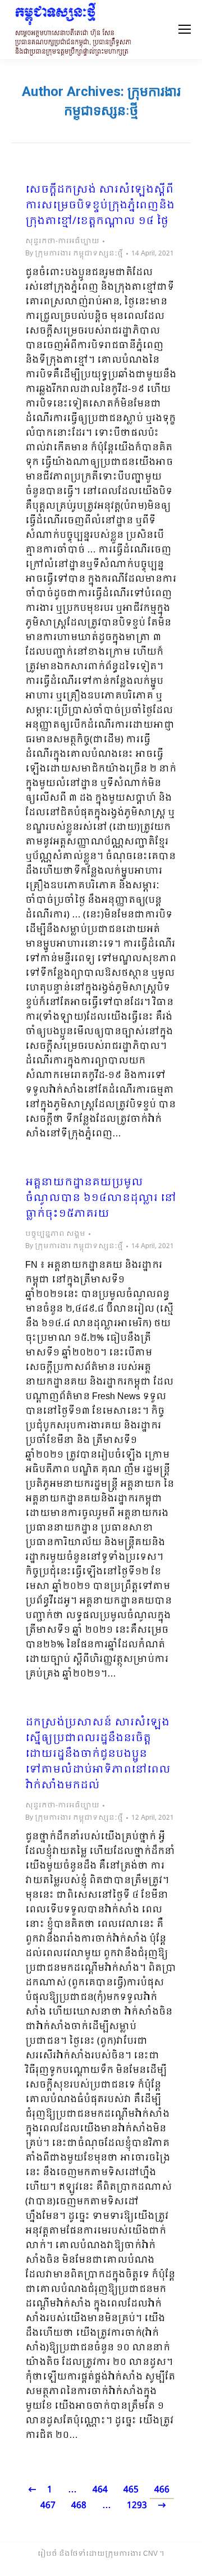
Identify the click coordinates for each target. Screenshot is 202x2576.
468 (79, 2506)
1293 (137, 2506)
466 (162, 2490)
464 (100, 2490)
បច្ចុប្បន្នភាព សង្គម (55, 1234)
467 (48, 2506)
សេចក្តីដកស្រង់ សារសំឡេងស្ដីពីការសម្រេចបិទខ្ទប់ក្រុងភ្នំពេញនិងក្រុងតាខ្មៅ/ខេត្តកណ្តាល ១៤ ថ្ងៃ (100, 206)
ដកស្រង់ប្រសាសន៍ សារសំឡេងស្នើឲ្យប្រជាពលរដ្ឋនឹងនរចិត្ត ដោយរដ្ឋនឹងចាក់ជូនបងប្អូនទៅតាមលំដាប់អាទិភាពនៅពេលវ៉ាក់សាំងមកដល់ (98, 1755)
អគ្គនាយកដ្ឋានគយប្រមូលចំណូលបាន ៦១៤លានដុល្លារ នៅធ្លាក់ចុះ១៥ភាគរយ (101, 1199)
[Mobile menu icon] (185, 29)
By (74, 254)
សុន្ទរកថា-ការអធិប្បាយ (62, 241)
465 (131, 2490)
